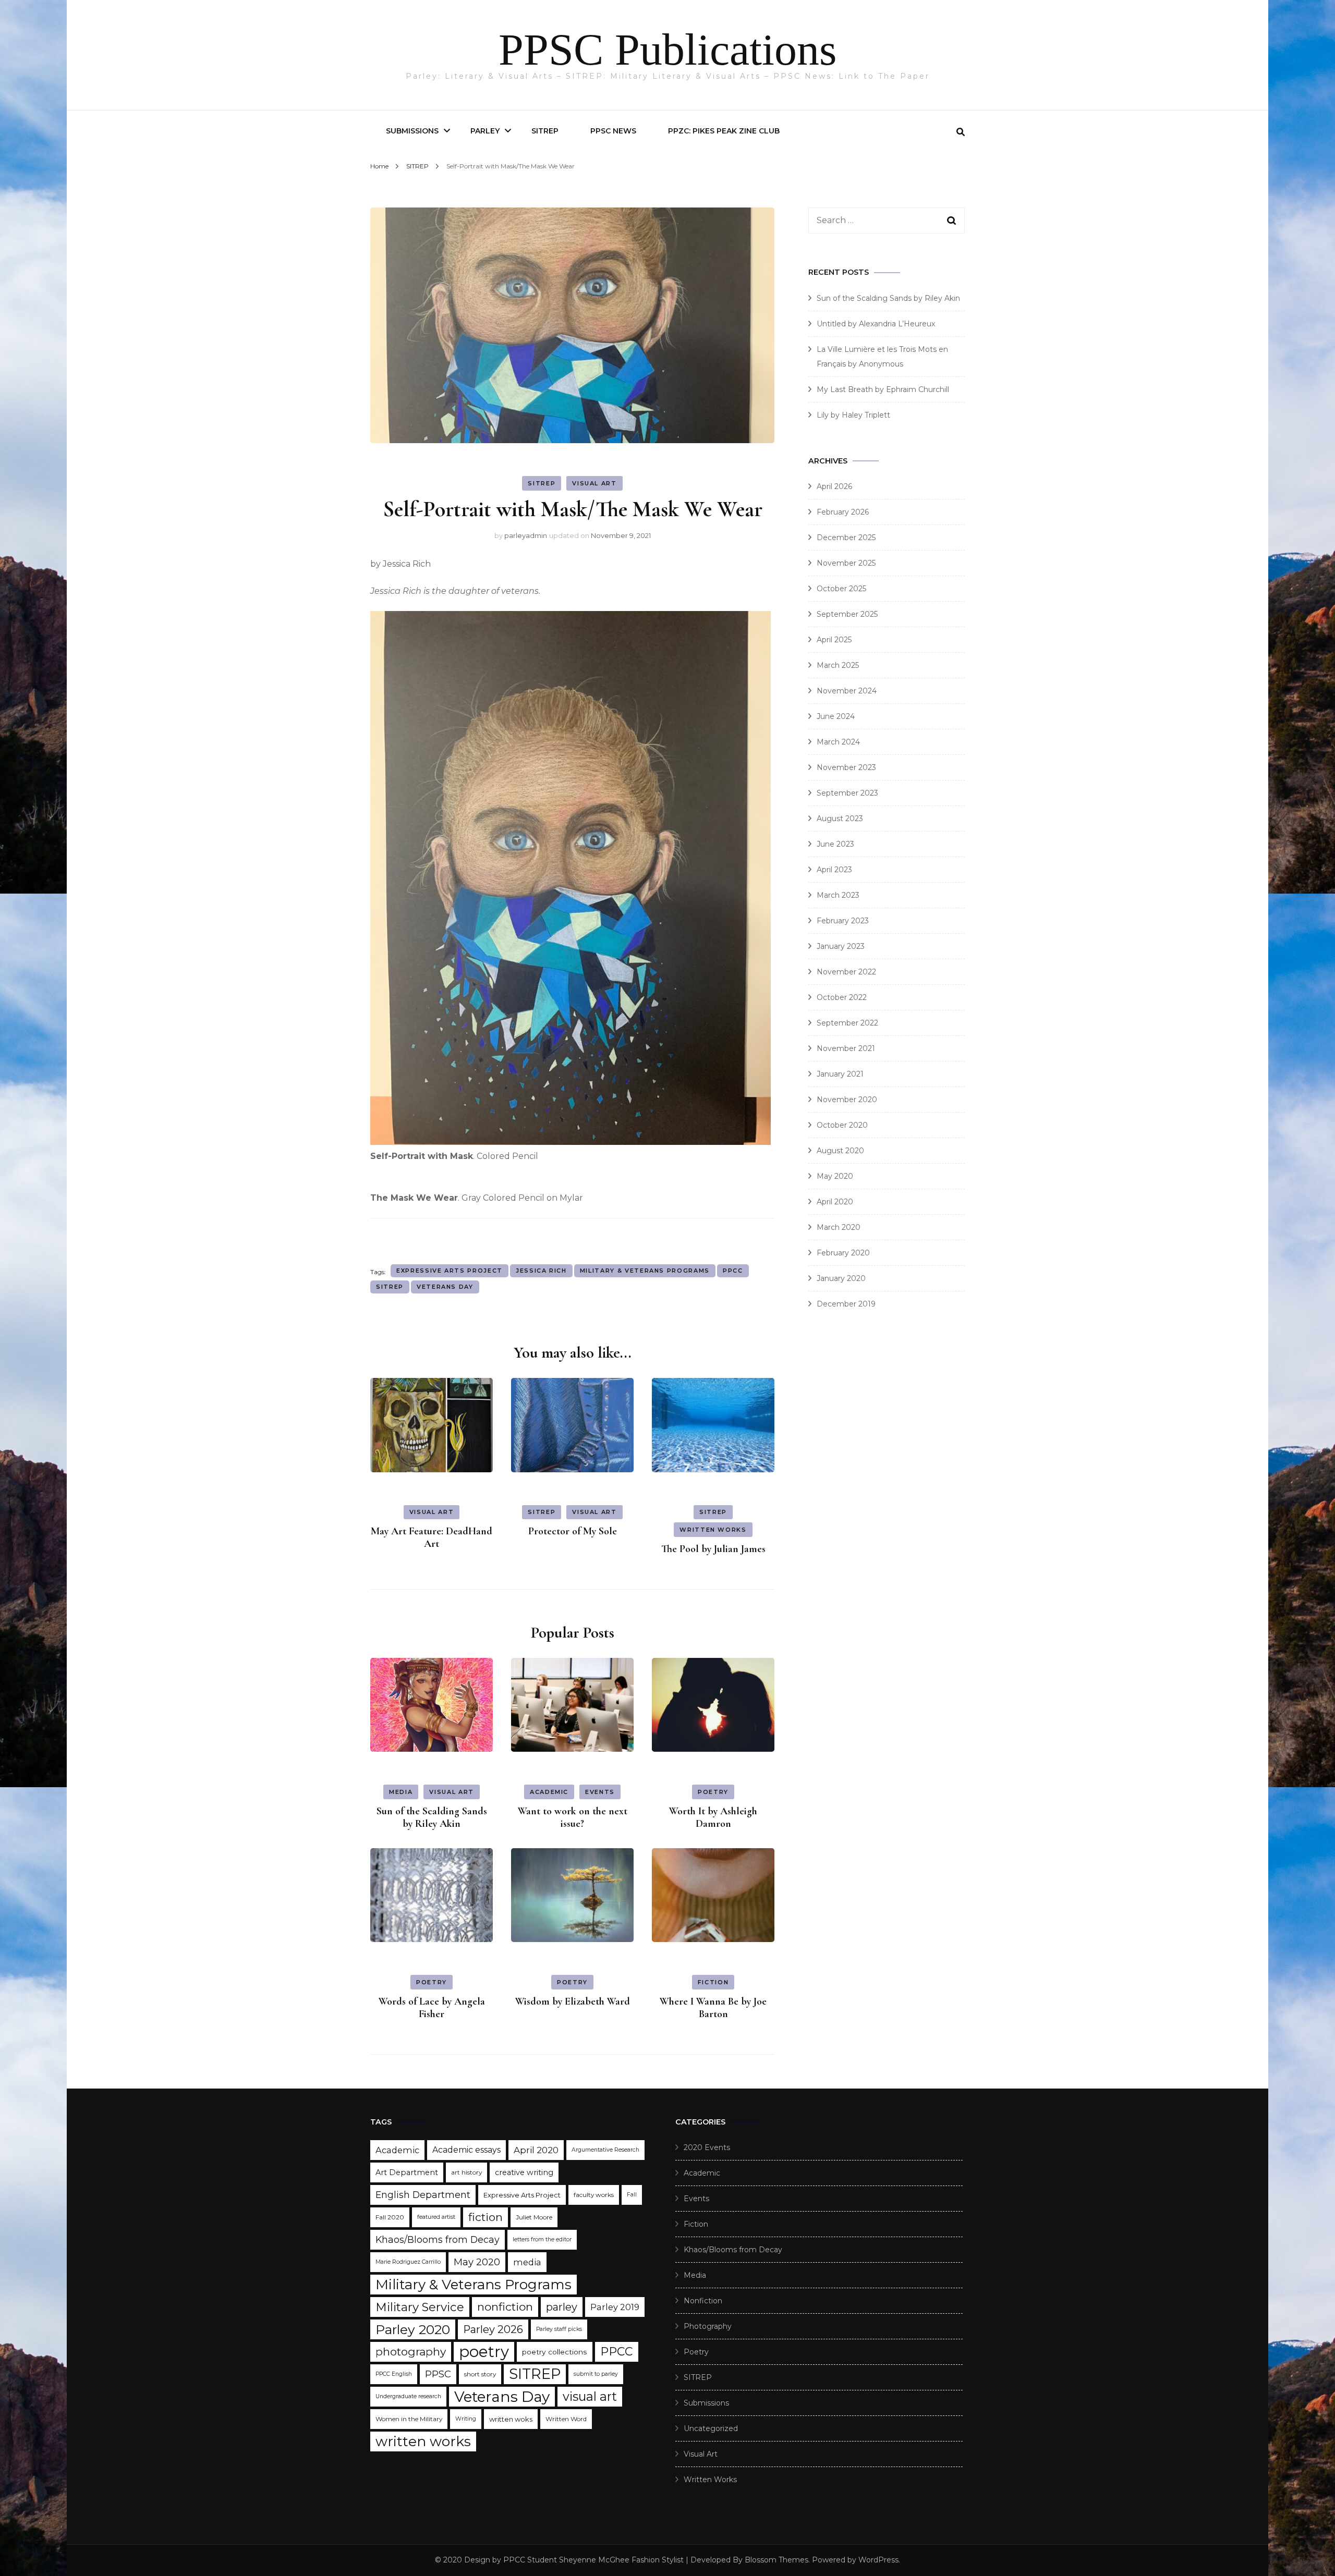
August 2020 (840, 1151)
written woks (511, 2419)
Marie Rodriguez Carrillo (408, 2262)
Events (600, 1792)
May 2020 (835, 1176)
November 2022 (846, 972)
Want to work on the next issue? (573, 1817)
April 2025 (834, 640)
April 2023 (834, 870)
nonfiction (505, 2307)
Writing (466, 2419)
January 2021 (840, 1074)
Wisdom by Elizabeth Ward (573, 2001)
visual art (590, 2396)
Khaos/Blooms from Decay (438, 2239)
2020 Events (707, 2147)
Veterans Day (445, 1287)
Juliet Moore (534, 2217)
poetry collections (555, 2352)
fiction (486, 2217)
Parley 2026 (493, 2329)
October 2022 (842, 997)
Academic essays (466, 2150)
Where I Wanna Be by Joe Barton (713, 2008)
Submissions (412, 131)
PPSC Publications (667, 50)
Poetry (713, 1792)
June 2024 (836, 716)
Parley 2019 (615, 2307)
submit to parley (596, 2374)
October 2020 (842, 1125)
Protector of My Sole (573, 1531)
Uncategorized (711, 2428)
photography (411, 2352)
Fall (632, 2195)
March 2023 (838, 895)
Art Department (407, 2172)
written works (423, 2441)
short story (480, 2374)
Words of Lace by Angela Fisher (432, 2008)
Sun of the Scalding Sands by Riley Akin (432, 1817)
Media (401, 1792)
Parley (485, 131)
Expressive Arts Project (450, 1271)
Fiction (713, 1982)
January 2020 (841, 1278)
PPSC (438, 2374)
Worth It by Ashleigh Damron (713, 1817)
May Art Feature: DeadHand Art (432, 1537)
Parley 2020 (413, 2329)
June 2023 (835, 844)
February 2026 (843, 512)
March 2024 (838, 742)
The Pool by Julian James (713, 1549)
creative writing (524, 2172)
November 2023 (846, 767)
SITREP (545, 131)
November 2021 (846, 1048)
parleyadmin (526, 535)
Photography (708, 2326)
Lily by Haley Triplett (853, 415)
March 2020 (839, 1227)
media (527, 2262)
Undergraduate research (408, 2396)
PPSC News (613, 131)
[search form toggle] (961, 132)
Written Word (566, 2419)
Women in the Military (409, 2419)
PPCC (733, 1271)
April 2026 (834, 486)
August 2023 (840, 819)
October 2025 (841, 589)
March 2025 (838, 665)
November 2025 (846, 563)
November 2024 (847, 691)
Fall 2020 (390, 2217)
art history (466, 2172)
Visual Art (594, 483)
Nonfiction (703, 2301)
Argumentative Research (605, 2150)
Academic (549, 1792)
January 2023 (841, 946)
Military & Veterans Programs (645, 1271)
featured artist (436, 2217)
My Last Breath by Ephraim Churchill (883, 389)
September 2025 (847, 614)
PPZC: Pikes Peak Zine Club (724, 131)
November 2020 (847, 1100)
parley (562, 2307)
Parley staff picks (559, 2329)
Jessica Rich (541, 1271)
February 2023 (843, 921)
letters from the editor (542, 2239)
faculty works (594, 2195)
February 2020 (843, 1253)
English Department (423, 2195)
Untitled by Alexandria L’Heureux (876, 324)
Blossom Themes (776, 2560)
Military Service (420, 2307)
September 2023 (847, 793)
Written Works (713, 1530)
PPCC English (394, 2374)
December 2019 (846, 1304)
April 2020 (835, 1202)
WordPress (878, 2560)
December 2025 (846, 538)
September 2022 (847, 1023)
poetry (484, 2352)
